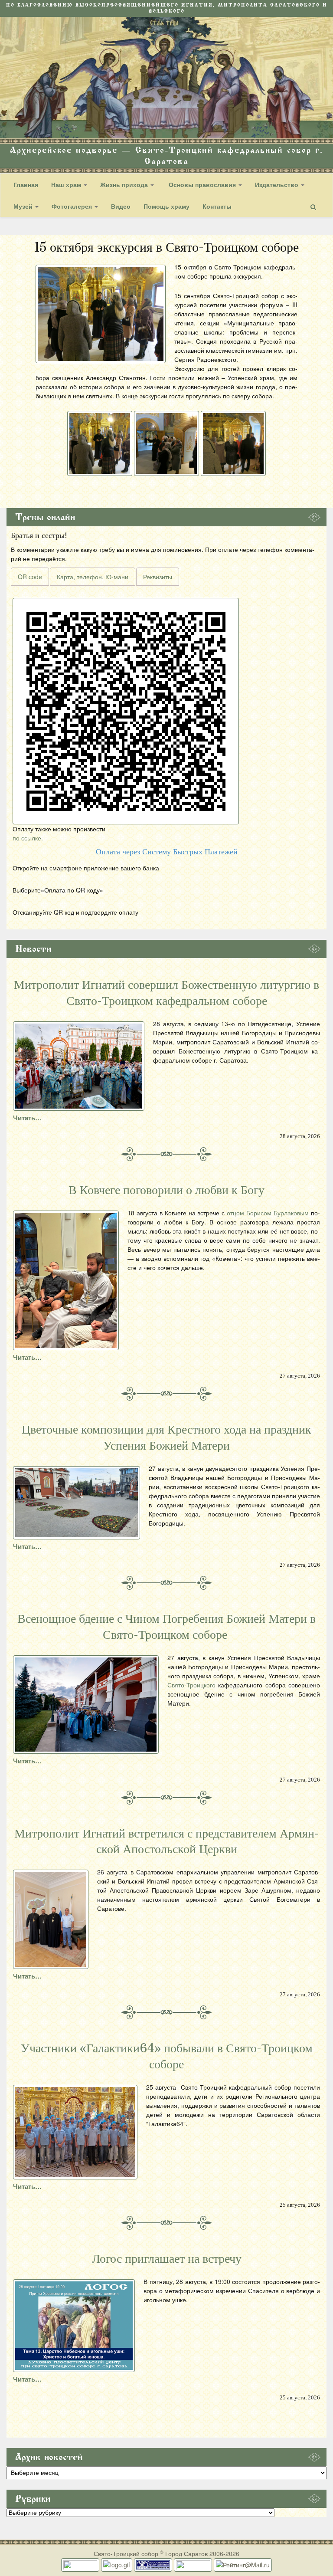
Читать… (27, 1118)
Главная (26, 184)
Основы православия (202, 184)
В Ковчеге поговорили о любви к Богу (166, 1190)
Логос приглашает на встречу (167, 2259)
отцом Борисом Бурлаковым (268, 1213)
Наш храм (67, 184)
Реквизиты (158, 577)
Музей (24, 206)
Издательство (277, 184)
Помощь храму (166, 206)
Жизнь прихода (125, 184)
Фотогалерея (73, 206)
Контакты (217, 206)
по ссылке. (28, 838)
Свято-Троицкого (191, 1685)
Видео (121, 206)
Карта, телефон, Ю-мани (93, 577)
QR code (30, 577)
